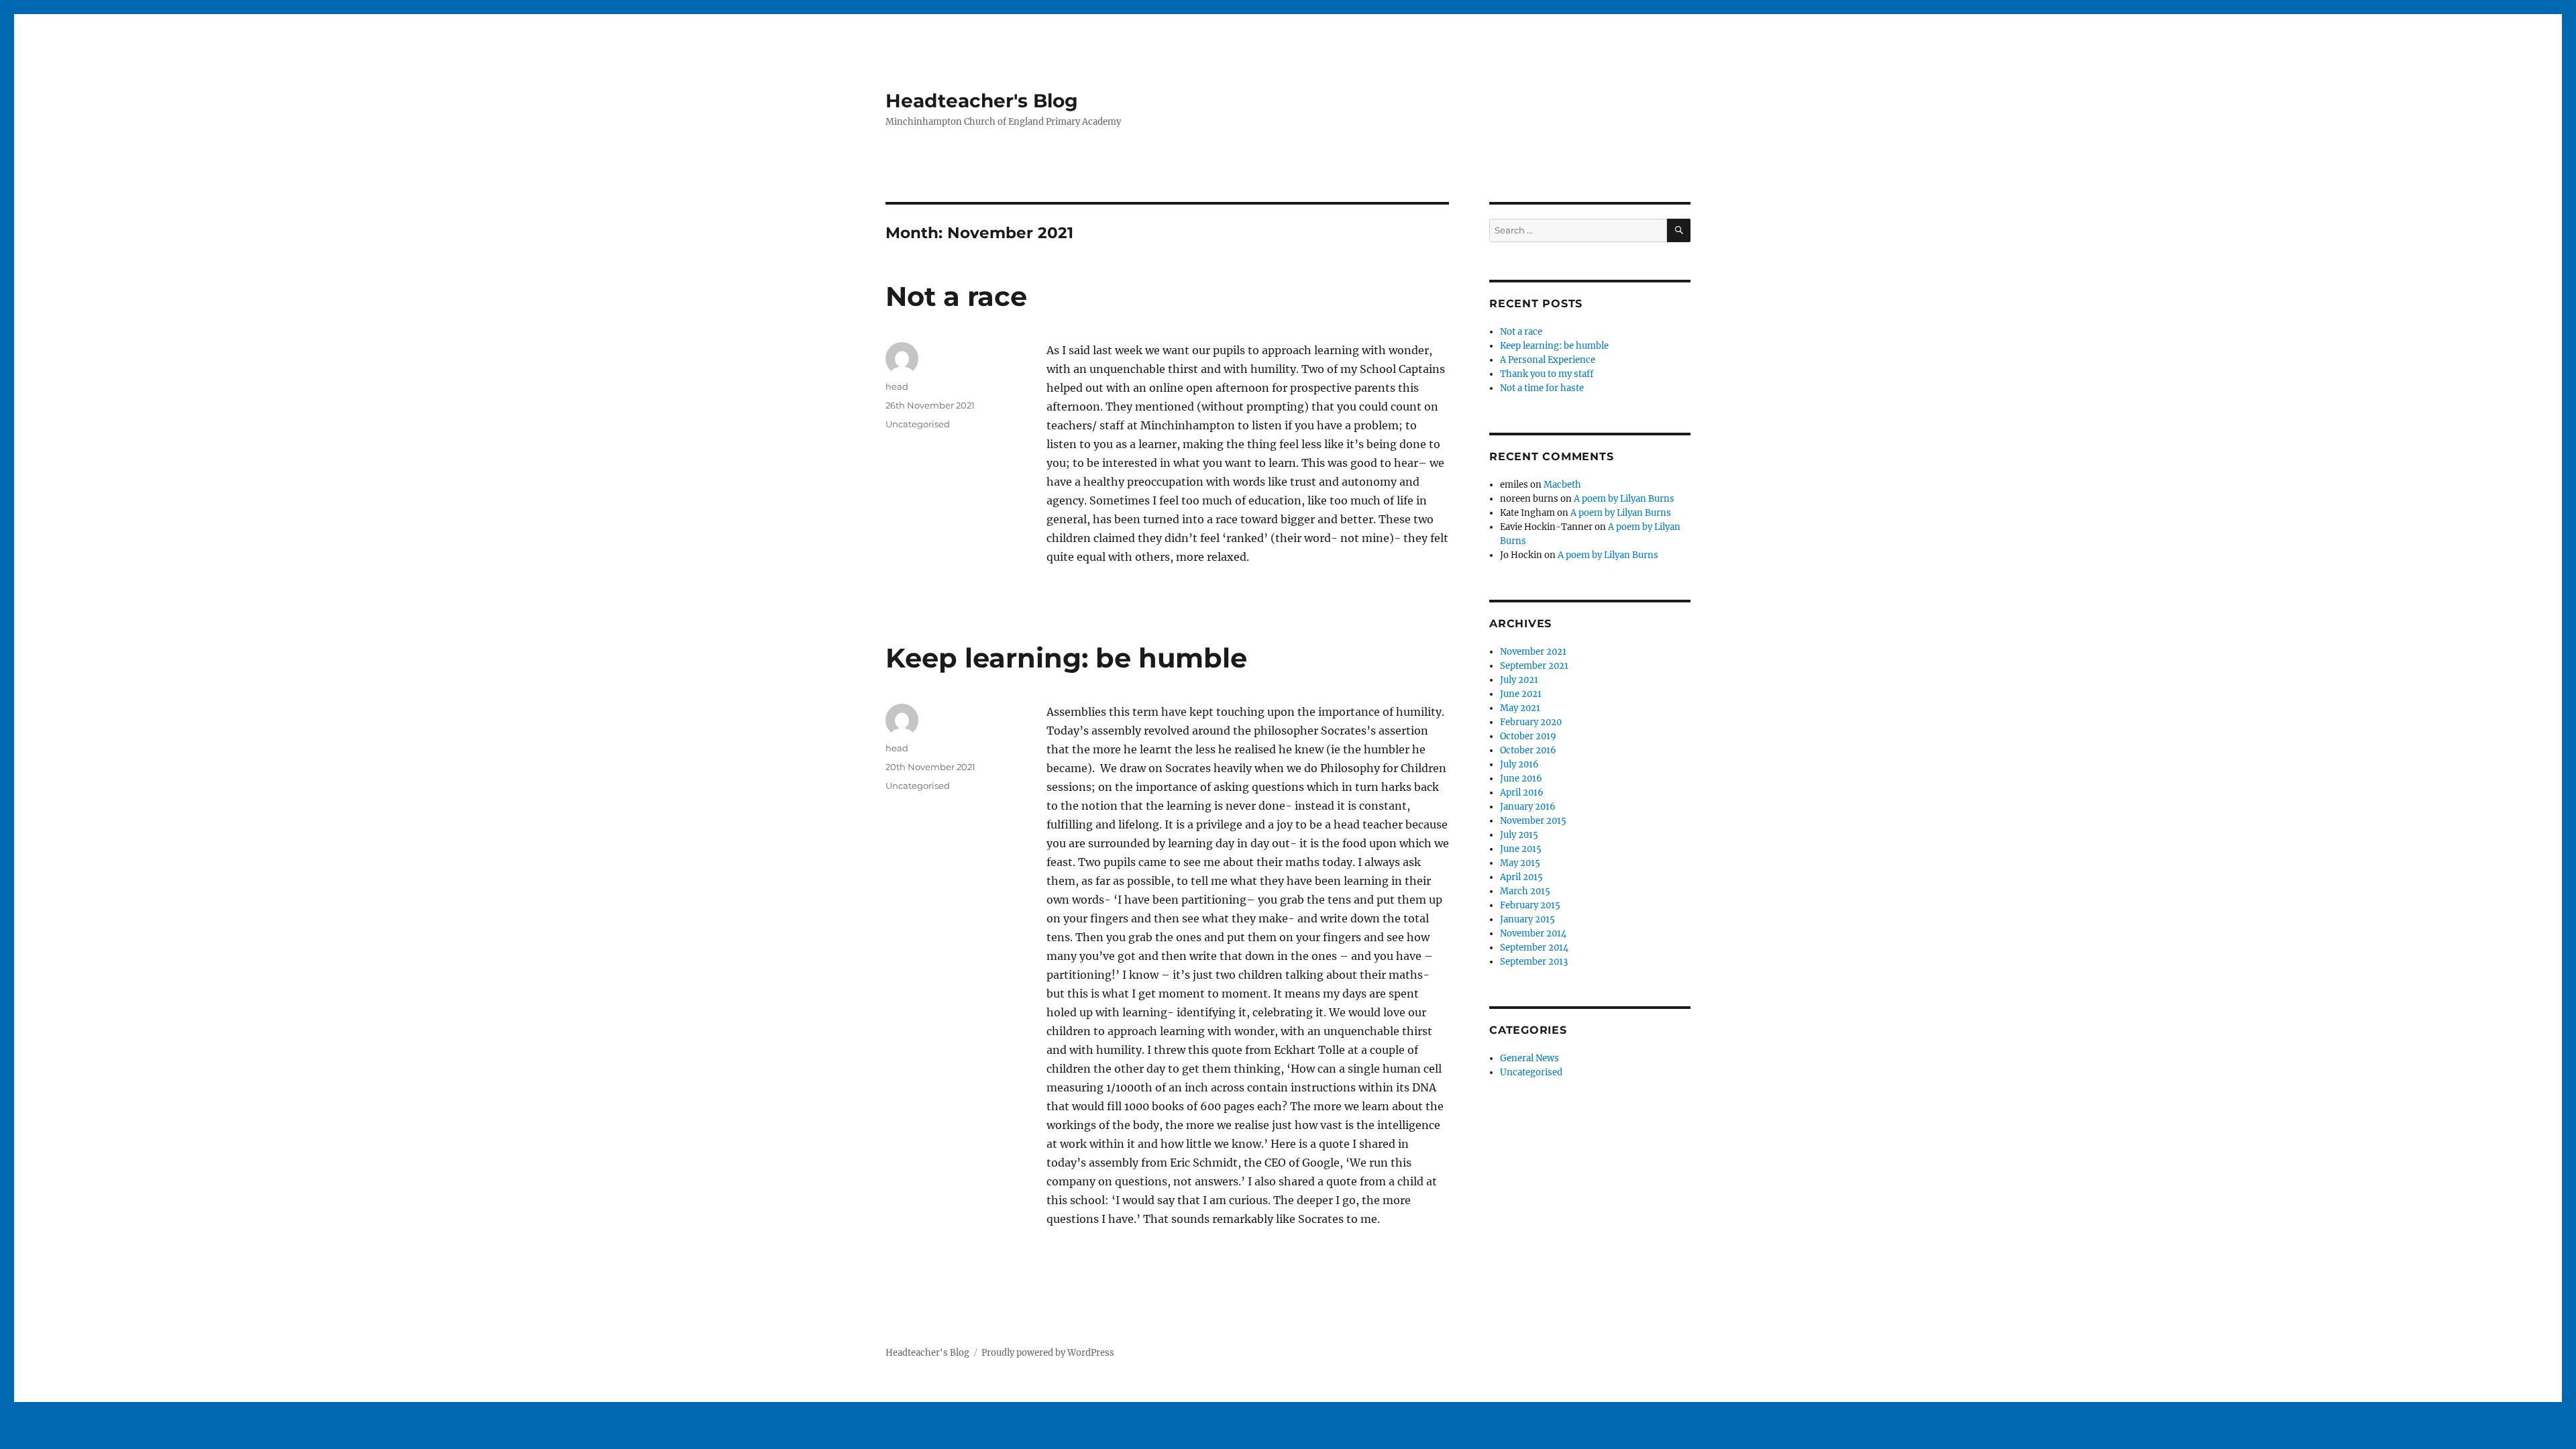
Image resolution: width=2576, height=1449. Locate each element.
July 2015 (1519, 835)
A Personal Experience (1548, 360)
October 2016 (1528, 750)
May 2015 (1520, 863)
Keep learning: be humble (1066, 658)
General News (1529, 1058)
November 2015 (1533, 821)
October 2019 (1528, 736)
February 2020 (1531, 722)
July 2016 (1519, 764)
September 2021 (1534, 666)
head (897, 386)
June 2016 (1521, 779)
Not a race (956, 296)
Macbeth (1562, 485)
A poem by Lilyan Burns (1624, 499)
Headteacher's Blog (982, 101)
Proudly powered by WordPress (1048, 1353)
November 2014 (1533, 933)
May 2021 (1520, 708)
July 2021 (1519, 680)
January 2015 (1527, 919)
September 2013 (1534, 962)
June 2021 (1521, 694)
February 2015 (1530, 905)
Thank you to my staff (1547, 374)
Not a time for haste (1542, 388)
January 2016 (1528, 807)
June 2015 (1521, 849)
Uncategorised (918, 424)
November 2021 (1533, 652)
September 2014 (1534, 948)
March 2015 (1525, 891)
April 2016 (1522, 793)
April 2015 (1521, 877)
